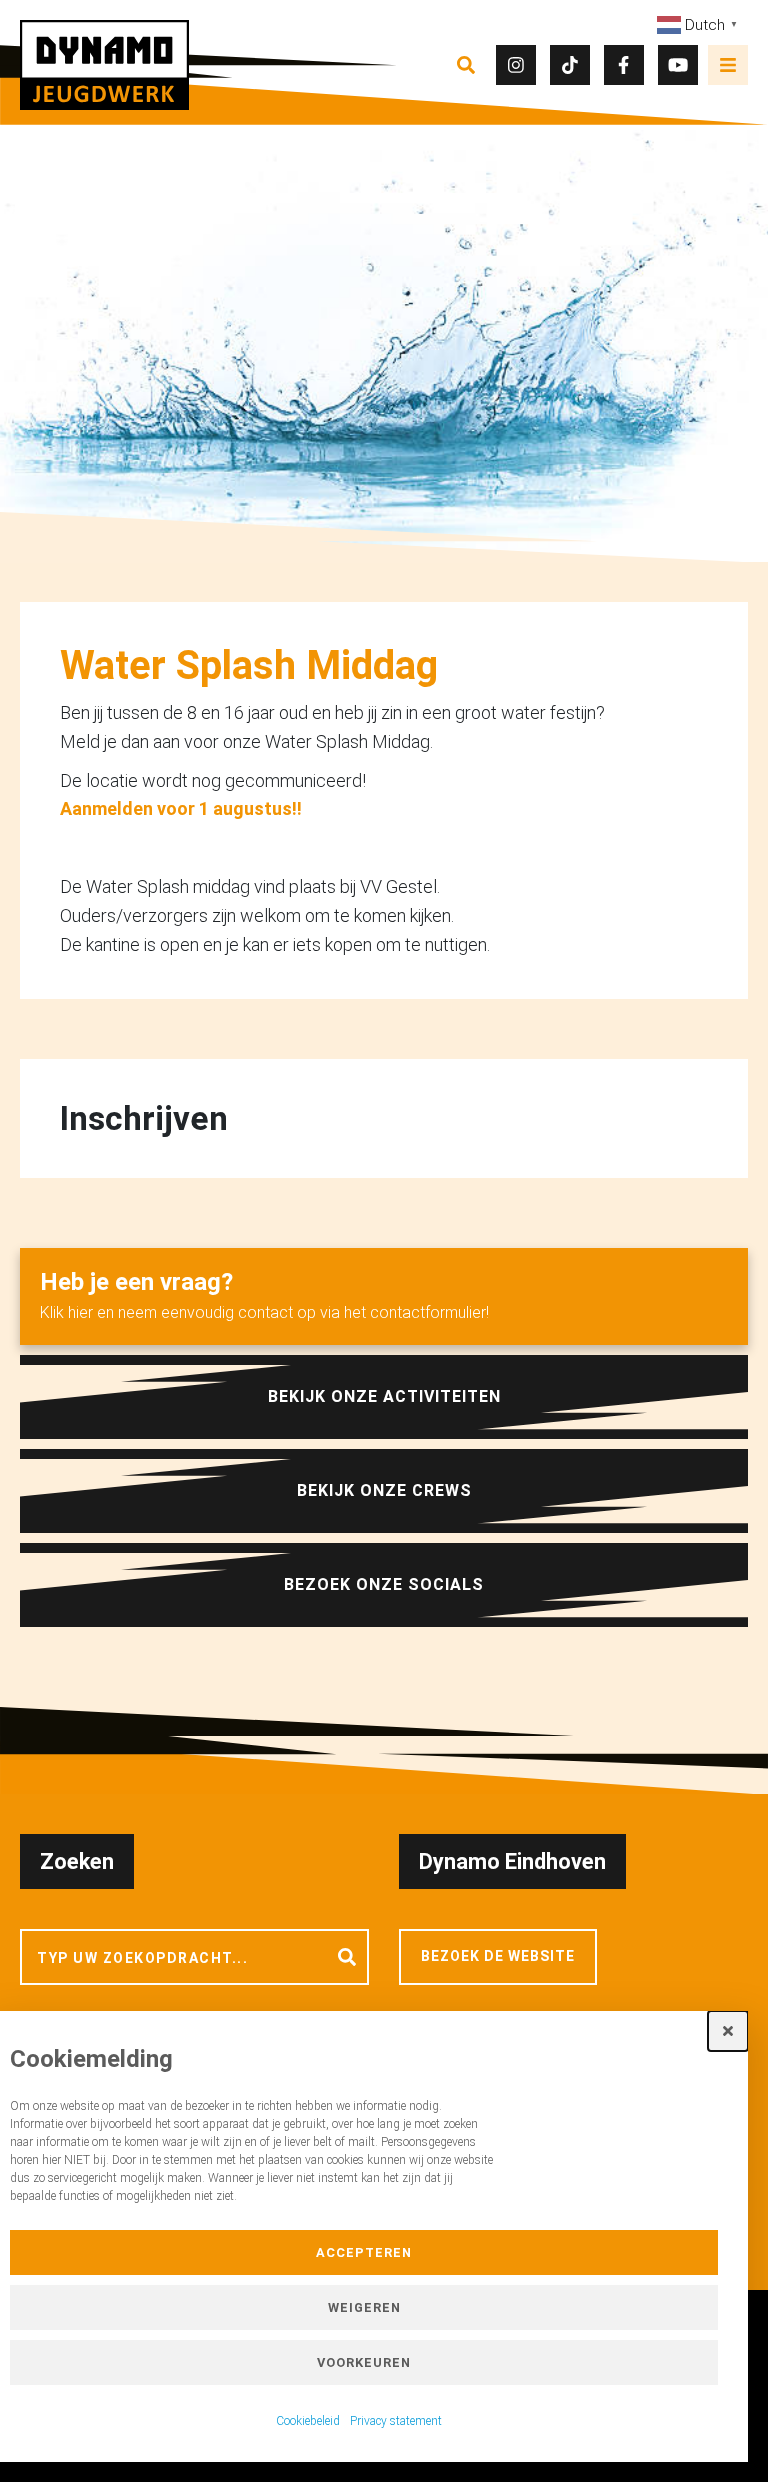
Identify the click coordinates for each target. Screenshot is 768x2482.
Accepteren (364, 2252)
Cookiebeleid (308, 2421)
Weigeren (364, 2307)
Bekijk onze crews (384, 1490)
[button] (728, 2031)
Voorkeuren (364, 2362)
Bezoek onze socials (384, 1584)
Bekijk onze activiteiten (384, 1396)
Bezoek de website (498, 1956)
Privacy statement (396, 2421)
